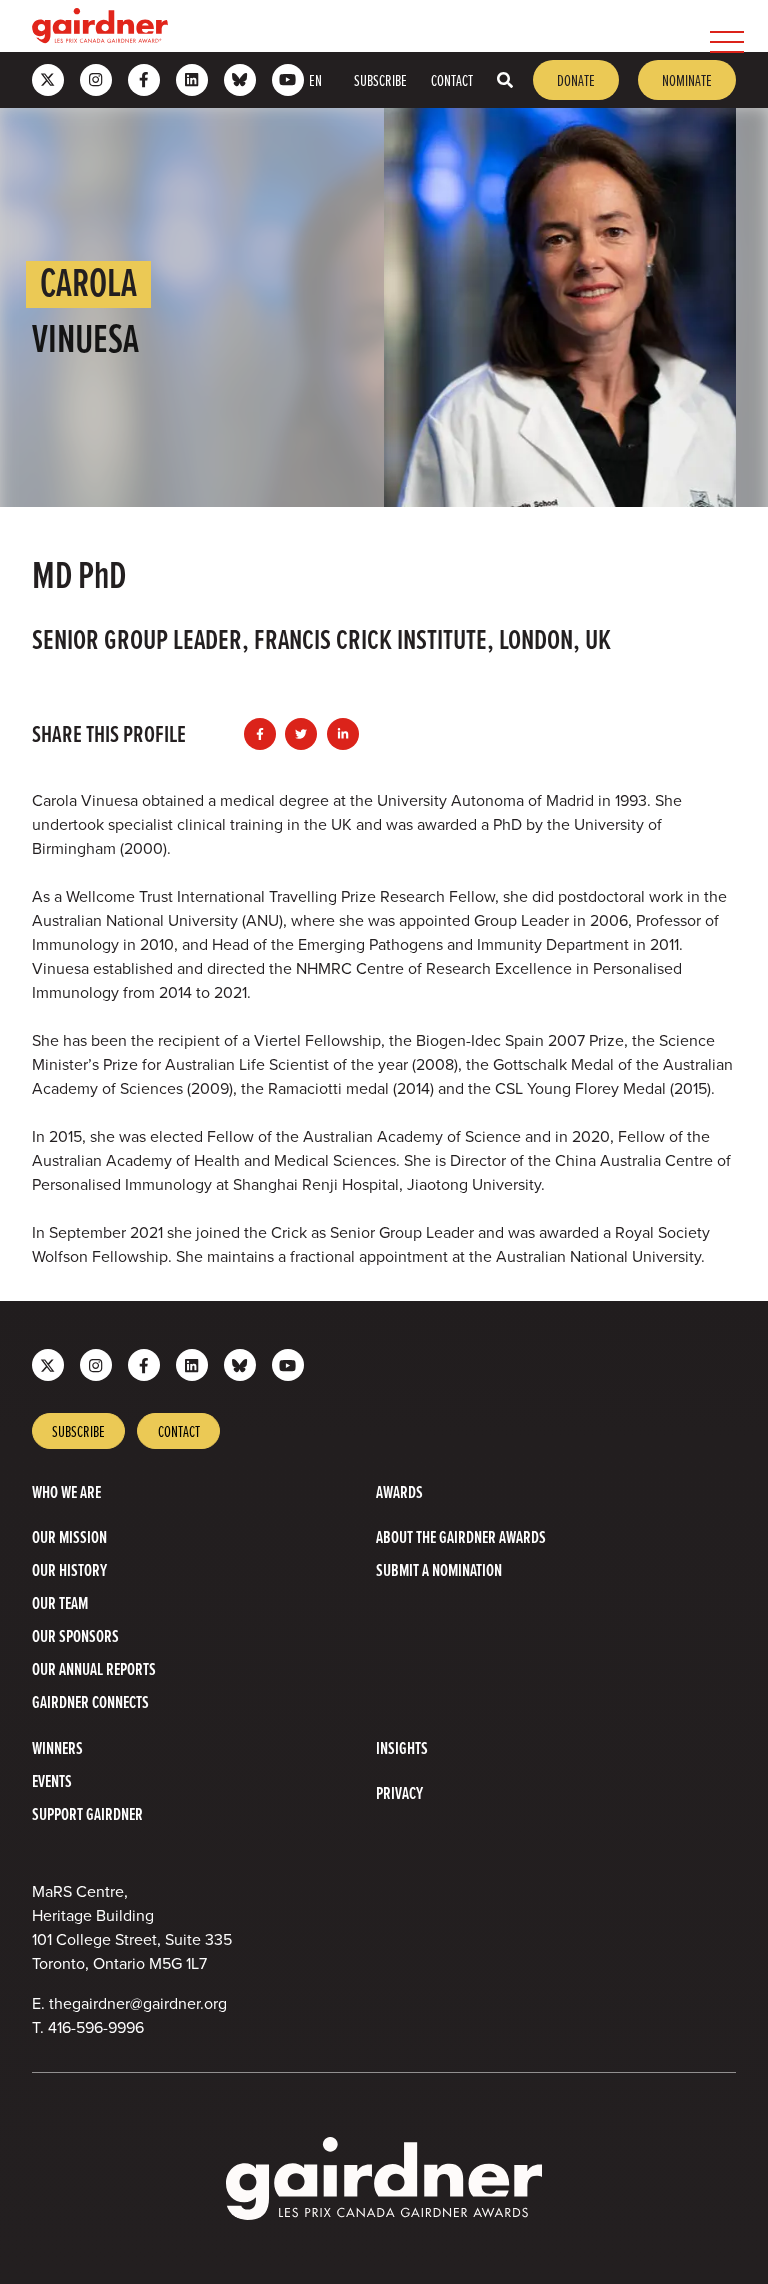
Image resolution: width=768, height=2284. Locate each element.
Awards (399, 1491)
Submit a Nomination (439, 1569)
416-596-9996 (96, 2027)
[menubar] (460, 26)
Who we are (66, 1491)
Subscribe (380, 80)
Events (52, 1780)
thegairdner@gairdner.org (138, 2003)
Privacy (399, 1792)
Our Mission (69, 1536)
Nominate (687, 80)
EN (315, 80)
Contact (452, 80)
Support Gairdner (87, 1813)
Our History (69, 1569)
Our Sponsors (75, 1635)
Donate (576, 80)
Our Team (60, 1602)
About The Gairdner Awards (461, 1536)
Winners (57, 1747)
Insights (402, 1747)
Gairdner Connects (90, 1701)
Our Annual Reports (94, 1668)
